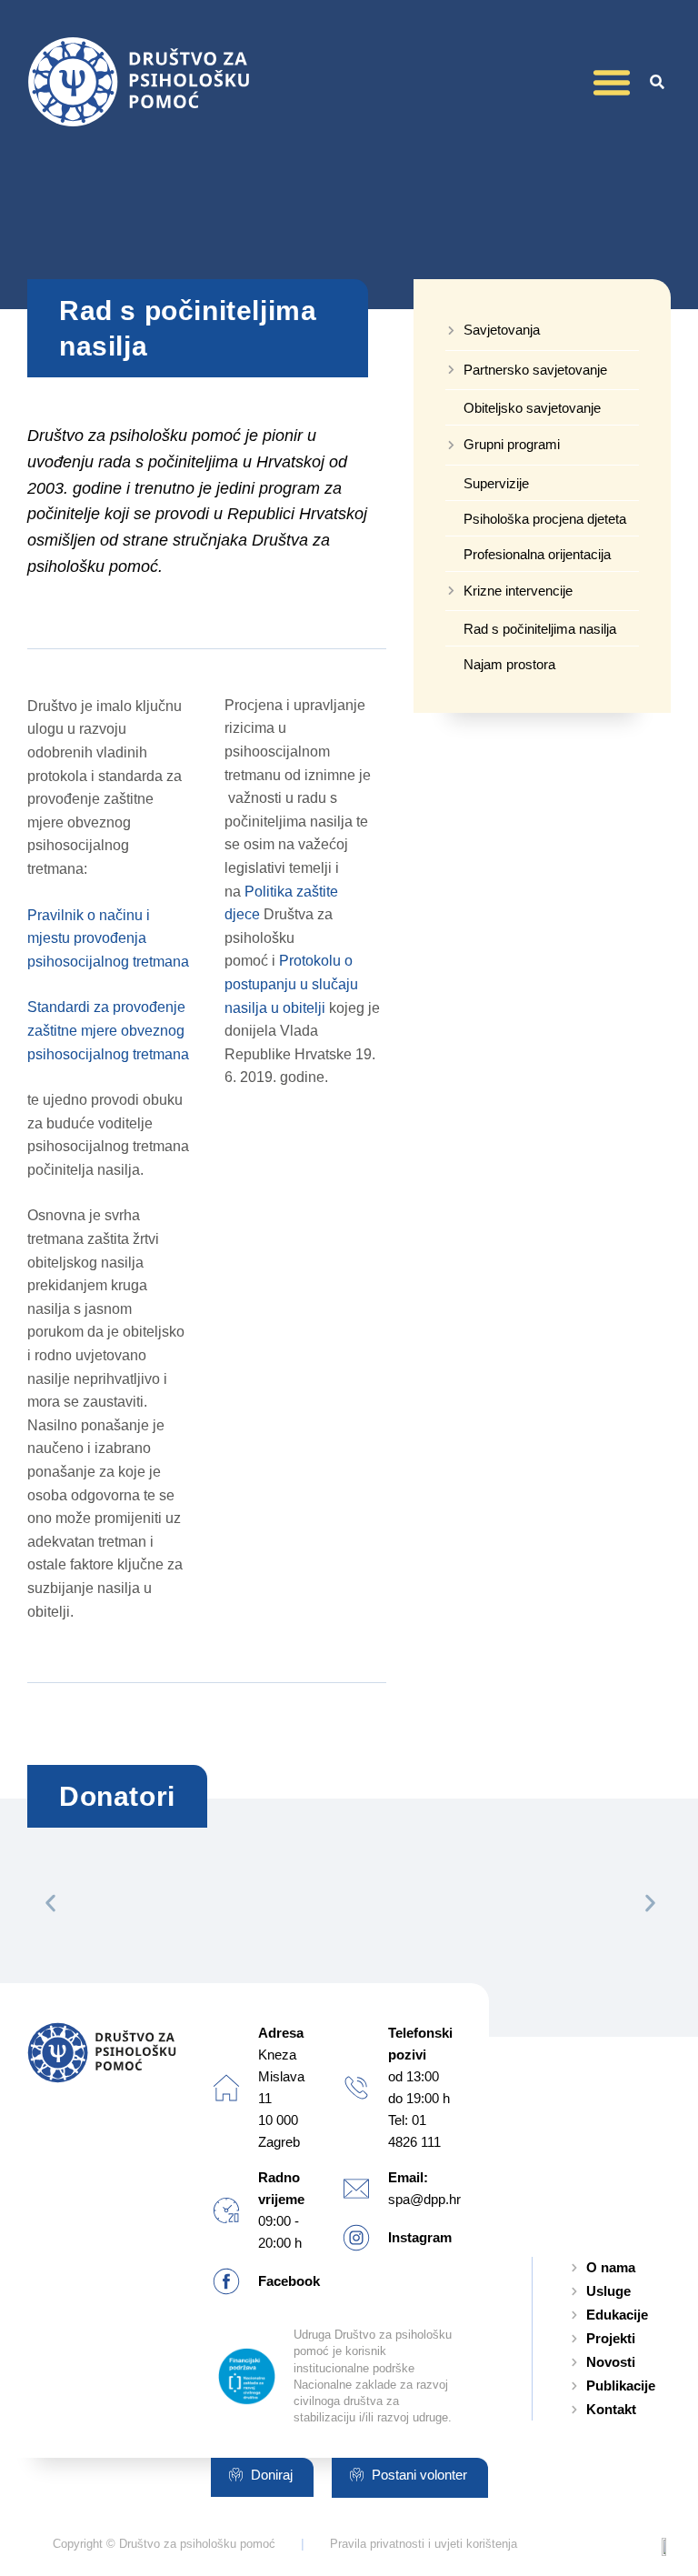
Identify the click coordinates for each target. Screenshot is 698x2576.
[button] (612, 82)
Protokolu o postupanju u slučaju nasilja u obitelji (291, 984)
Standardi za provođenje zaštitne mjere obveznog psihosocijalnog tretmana (108, 1030)
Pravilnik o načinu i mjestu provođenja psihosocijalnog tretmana (108, 938)
